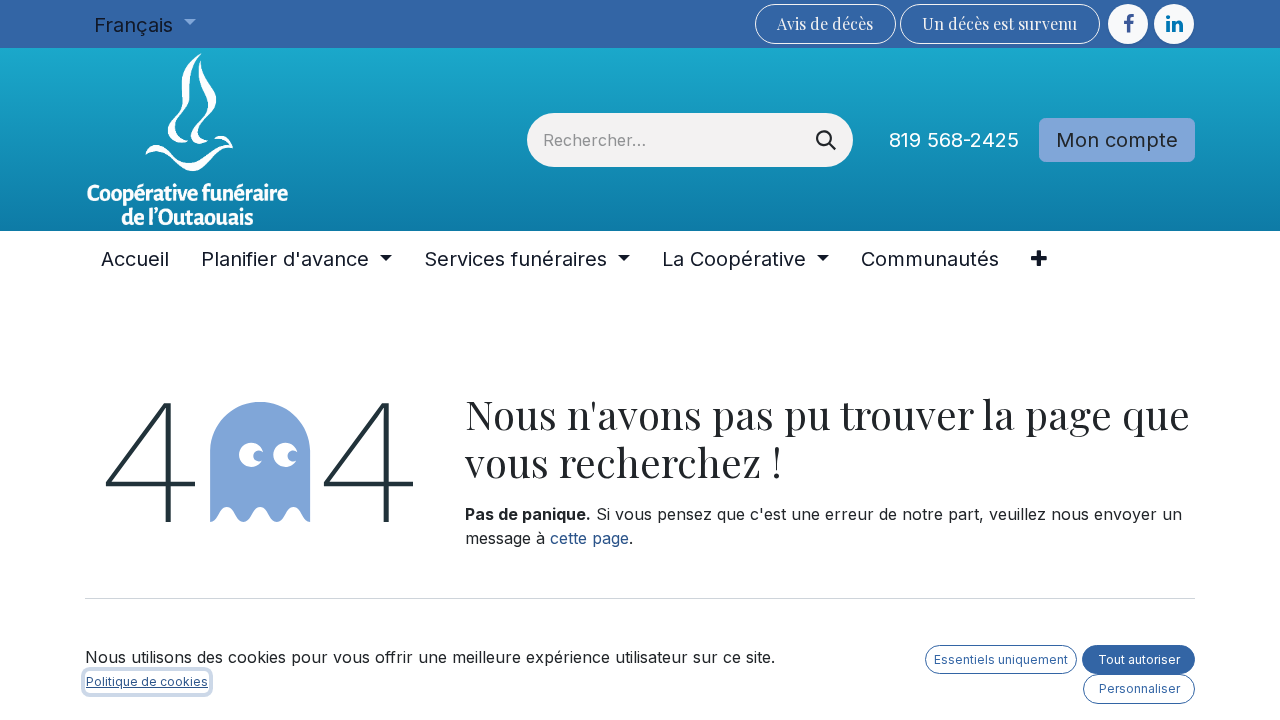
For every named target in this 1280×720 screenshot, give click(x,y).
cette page (589, 538)
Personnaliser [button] (1139, 688)
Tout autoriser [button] (1139, 659)
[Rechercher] (826, 140)
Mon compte (1117, 140)
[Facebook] (1128, 24)
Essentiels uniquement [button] (1001, 659)
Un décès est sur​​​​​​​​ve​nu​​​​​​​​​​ (999, 23)
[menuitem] (135, 259)
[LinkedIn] (1174, 24)
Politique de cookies (147, 681)
